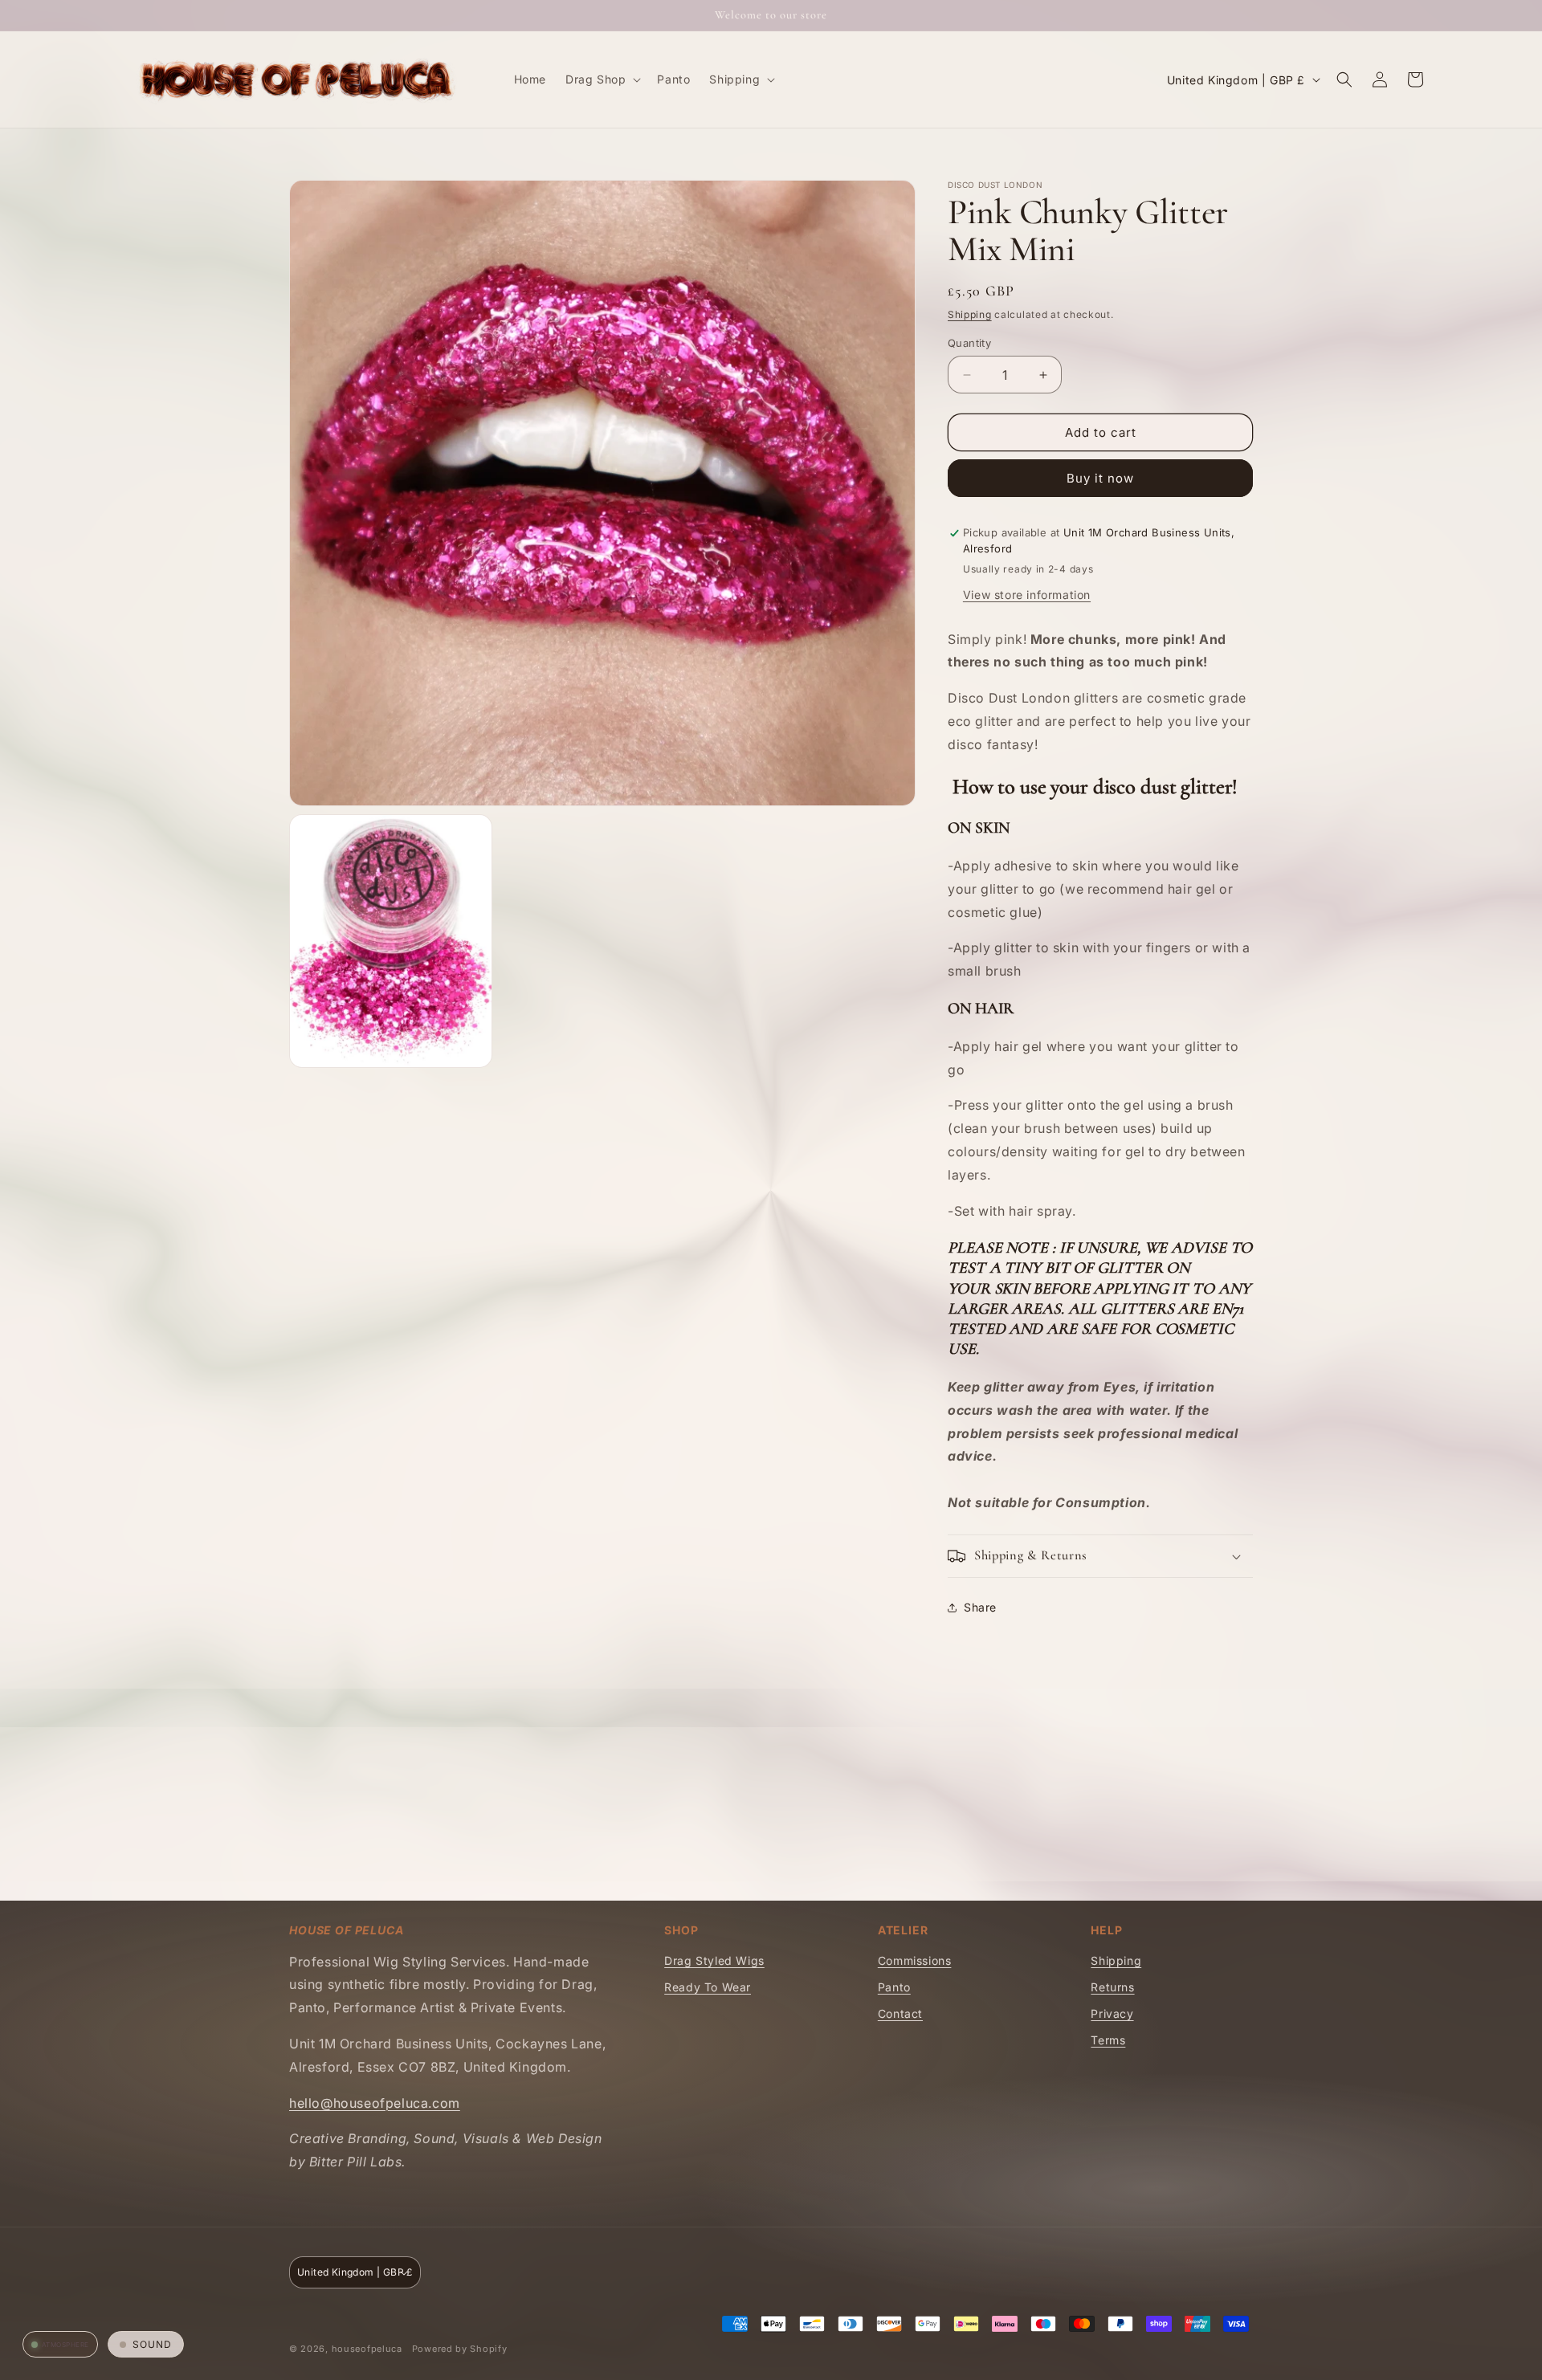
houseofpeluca (367, 2349)
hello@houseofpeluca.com (375, 2103)
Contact (900, 2013)
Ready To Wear (708, 1987)
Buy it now (1100, 478)
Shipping (970, 314)
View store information (1027, 595)
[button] (602, 79)
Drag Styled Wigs (714, 1960)
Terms (1108, 2040)
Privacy (1112, 2013)
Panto (894, 1987)
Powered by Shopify (460, 2349)
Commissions (915, 1960)
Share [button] (980, 1607)
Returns (1112, 1987)
